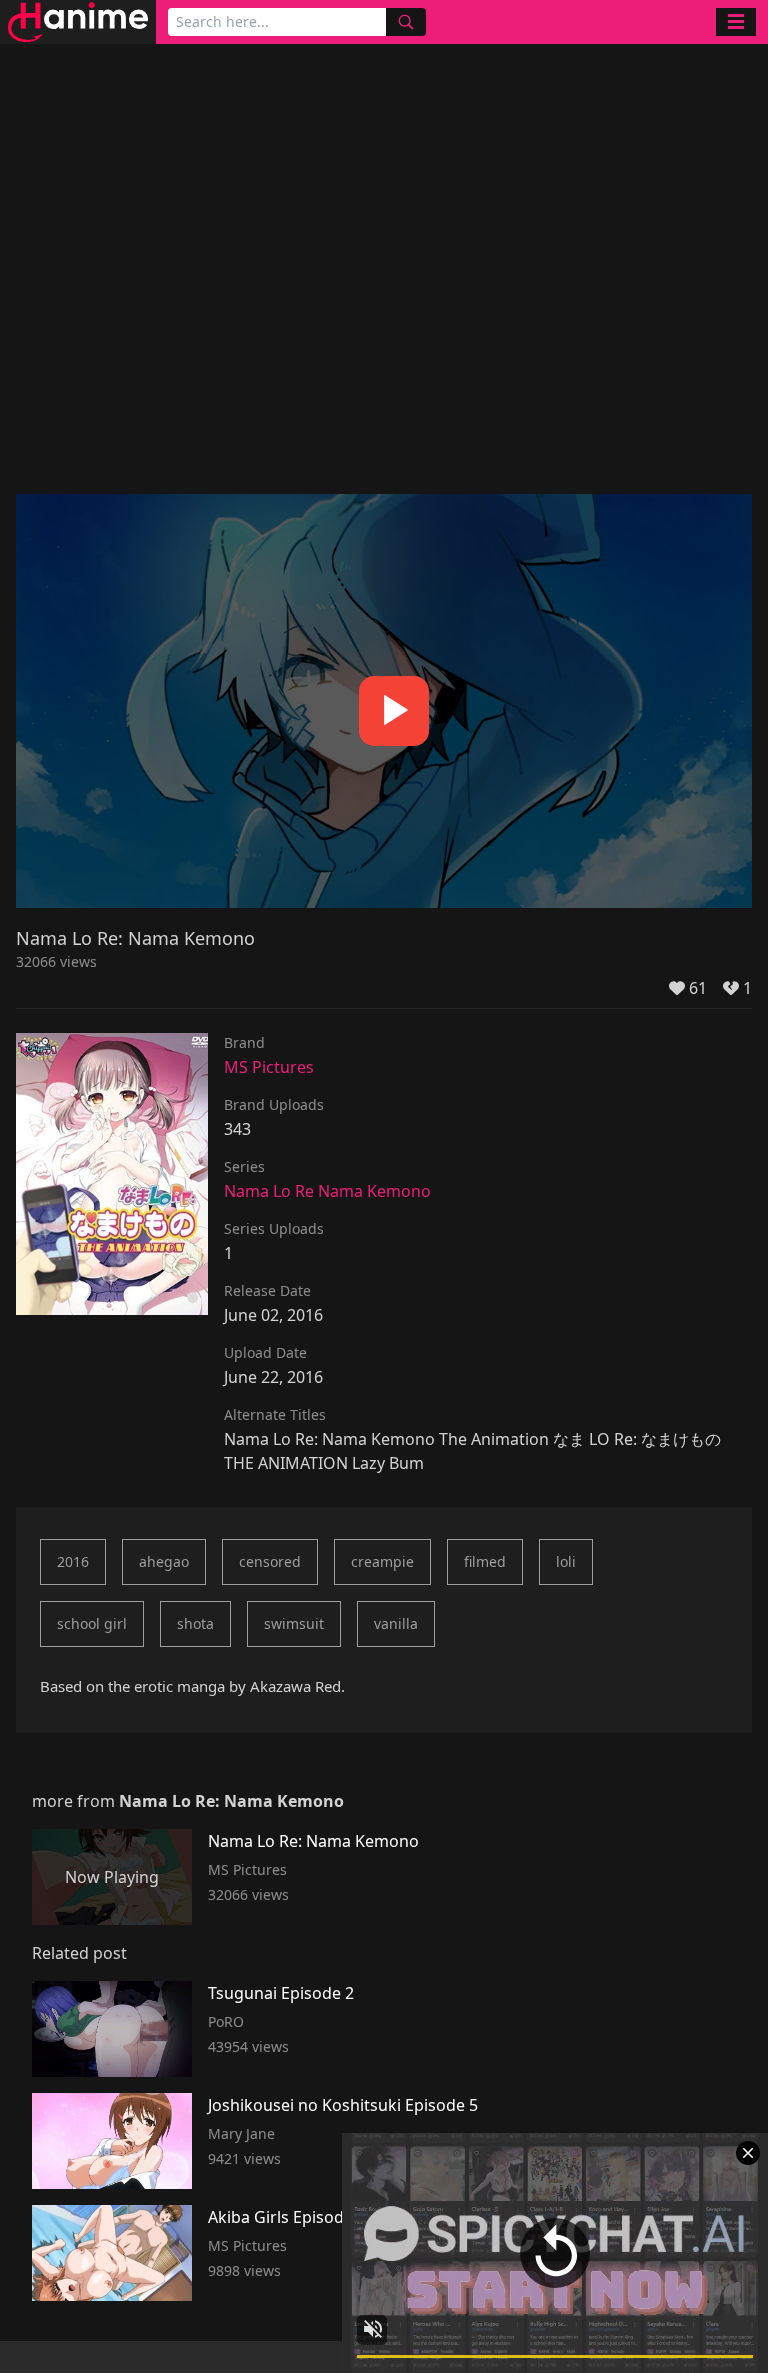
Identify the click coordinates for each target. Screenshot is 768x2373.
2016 (73, 1561)
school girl (92, 1623)
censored (270, 1561)
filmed (485, 1561)
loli (566, 1561)
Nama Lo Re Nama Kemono (327, 1191)
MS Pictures (269, 1067)
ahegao (164, 1561)
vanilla (396, 1623)
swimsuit (294, 1623)
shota (195, 1623)
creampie (382, 1561)
